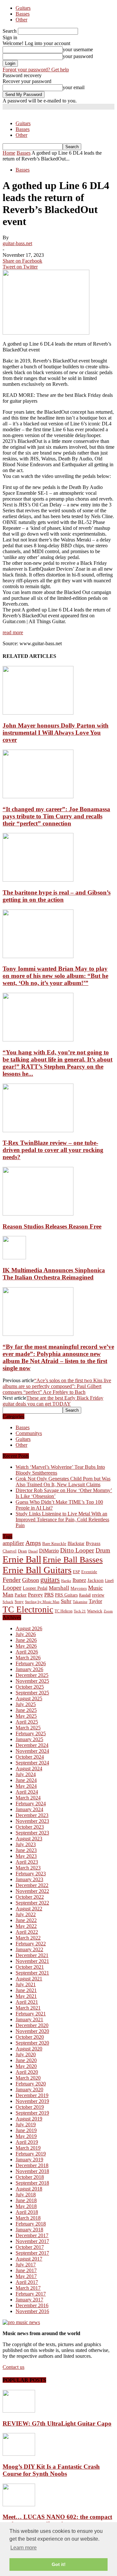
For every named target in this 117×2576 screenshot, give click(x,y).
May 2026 (26, 1646)
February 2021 (31, 2014)
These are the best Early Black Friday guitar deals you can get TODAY (53, 1401)
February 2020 (31, 2084)
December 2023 (32, 1815)
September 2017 (32, 2253)
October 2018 (30, 2177)
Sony (19, 1602)
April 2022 (27, 1932)
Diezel (33, 1551)
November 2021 (32, 1961)
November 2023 (32, 1821)
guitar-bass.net (17, 243)
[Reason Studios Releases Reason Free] (38, 1214)
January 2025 (29, 1739)
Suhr (66, 1601)
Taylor (95, 1601)
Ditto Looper (77, 1550)
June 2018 (26, 2200)
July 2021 (26, 1984)
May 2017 (26, 2276)
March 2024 (28, 1798)
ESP (76, 1572)
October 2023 (30, 1827)
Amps (33, 1543)
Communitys (29, 1433)
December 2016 (32, 2305)
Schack (8, 1602)
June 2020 (26, 2060)
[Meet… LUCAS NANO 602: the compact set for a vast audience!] (19, 2505)
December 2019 (32, 2095)
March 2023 (28, 1868)
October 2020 (30, 2037)
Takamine (80, 1602)
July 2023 (26, 1844)
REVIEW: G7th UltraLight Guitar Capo (57, 2423)
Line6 (109, 1581)
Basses (23, 14)
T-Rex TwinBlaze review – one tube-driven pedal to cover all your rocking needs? (53, 1150)
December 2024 (32, 1745)
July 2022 (26, 1914)
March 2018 (28, 2218)
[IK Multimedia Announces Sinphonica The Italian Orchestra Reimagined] (14, 1258)
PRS (49, 1595)
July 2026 (26, 1634)
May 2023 (26, 1856)
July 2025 (26, 1704)
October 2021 (30, 1967)
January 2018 (29, 2230)
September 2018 (32, 2183)
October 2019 (30, 2107)
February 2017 (31, 2294)
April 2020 (27, 2072)
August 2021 (29, 1979)
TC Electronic (28, 1609)
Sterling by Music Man (42, 1602)
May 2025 (26, 1716)
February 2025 (31, 1733)
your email (74, 87)
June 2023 (26, 1850)
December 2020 (32, 2025)
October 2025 (30, 1687)
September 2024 (32, 1763)
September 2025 (32, 1693)
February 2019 (31, 2154)
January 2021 (29, 2019)
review (98, 1595)
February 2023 (31, 1874)
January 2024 (29, 1809)
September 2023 (32, 1833)
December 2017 (32, 2235)
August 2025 (29, 1698)
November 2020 (32, 2031)
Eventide (89, 1572)
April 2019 (27, 2142)
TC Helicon (64, 1611)
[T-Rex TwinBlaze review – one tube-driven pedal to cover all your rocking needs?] (38, 1130)
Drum (103, 1550)
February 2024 (31, 1804)
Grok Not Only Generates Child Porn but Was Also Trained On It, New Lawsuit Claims (63, 1482)
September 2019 (32, 2113)
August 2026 (29, 1628)
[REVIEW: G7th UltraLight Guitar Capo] (19, 2411)
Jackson (96, 1580)
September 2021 (32, 1973)
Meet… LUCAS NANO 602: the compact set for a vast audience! (57, 2520)
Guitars (23, 8)
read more (13, 632)
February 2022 (31, 1944)
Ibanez (79, 1580)
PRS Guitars (66, 1595)
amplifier (13, 1543)
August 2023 (29, 1839)
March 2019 (28, 2148)
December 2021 (32, 1955)
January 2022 (29, 1949)
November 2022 (32, 1891)
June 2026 (26, 1640)
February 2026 (31, 1663)
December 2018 (32, 2165)
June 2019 (26, 2130)
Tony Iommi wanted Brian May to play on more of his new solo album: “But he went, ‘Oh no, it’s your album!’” (55, 976)
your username (78, 49)
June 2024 (26, 1780)
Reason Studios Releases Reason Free (52, 1226)
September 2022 (32, 1903)
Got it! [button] (59, 2564)
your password (78, 56)
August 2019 (29, 2119)
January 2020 (29, 2089)
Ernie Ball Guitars (37, 1570)
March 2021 (28, 2008)
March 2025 (28, 1728)
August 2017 (29, 2259)
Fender (12, 1580)
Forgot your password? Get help (36, 70)
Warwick (95, 1611)
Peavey (35, 1595)
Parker (21, 1595)
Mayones (79, 1588)
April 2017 (27, 2282)
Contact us (13, 2367)
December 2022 (32, 1885)
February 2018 (31, 2224)
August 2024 (29, 1769)
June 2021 (26, 1990)
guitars (50, 1579)
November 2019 (32, 2101)
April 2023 (27, 1862)
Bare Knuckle (54, 1544)
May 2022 (26, 1926)
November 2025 (32, 1681)
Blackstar (76, 1543)
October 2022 (30, 1897)
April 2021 (27, 2002)
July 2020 (26, 2054)
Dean (22, 1551)
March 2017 (28, 2288)
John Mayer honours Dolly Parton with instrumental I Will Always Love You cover (56, 733)
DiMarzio (49, 1551)
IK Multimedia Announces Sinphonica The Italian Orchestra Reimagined (54, 1274)
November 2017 (32, 2241)
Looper (12, 1587)
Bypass (93, 1543)
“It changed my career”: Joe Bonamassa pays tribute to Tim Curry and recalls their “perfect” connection (56, 816)
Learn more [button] (24, 2548)
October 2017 (30, 2247)
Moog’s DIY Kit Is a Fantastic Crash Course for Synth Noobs (51, 2470)
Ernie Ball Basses (73, 1560)
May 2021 (26, 1996)
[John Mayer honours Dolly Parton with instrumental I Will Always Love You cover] (38, 713)
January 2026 (29, 1669)
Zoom (108, 1611)
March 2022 (28, 1938)
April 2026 (27, 1652)
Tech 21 (80, 1611)
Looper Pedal (35, 1588)
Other (21, 20)
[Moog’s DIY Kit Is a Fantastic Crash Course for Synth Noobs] (19, 2454)
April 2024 (27, 1792)
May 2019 (26, 2136)
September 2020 (32, 2043)
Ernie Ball (22, 1559)
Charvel (10, 1551)
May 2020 (26, 2066)
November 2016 (32, 2311)
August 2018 (29, 2189)
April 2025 (27, 1722)
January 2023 (29, 1879)
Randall (85, 1595)
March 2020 (28, 2078)
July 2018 (26, 2195)
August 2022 (29, 1909)
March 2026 (28, 1658)
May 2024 (26, 1786)
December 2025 (32, 1675)
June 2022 (26, 1920)
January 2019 (29, 2160)
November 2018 (32, 2171)
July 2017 (26, 2265)
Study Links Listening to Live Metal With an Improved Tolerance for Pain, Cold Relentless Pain (62, 1519)
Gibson (31, 1580)
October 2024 (30, 1757)
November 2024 (32, 1751)
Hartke (66, 1581)
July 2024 (26, 1774)
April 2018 (27, 2212)
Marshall (59, 1588)
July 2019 (26, 2125)
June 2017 (26, 2270)
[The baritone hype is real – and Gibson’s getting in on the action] (38, 880)
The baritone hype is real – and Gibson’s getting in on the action (57, 896)
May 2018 (26, 2206)
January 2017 (29, 2300)
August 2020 (29, 2049)
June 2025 (26, 1710)
